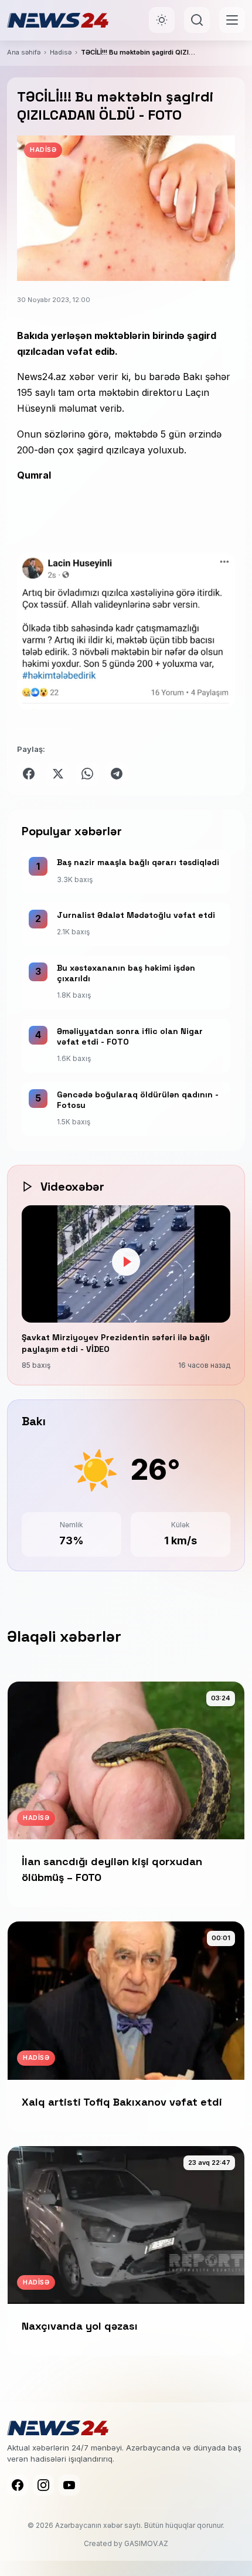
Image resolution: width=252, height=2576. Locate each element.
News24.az (42, 377)
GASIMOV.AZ (146, 2543)
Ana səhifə (24, 52)
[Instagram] (43, 2485)
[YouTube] (69, 2485)
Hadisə (61, 52)
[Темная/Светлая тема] (162, 20)
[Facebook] (18, 2485)
